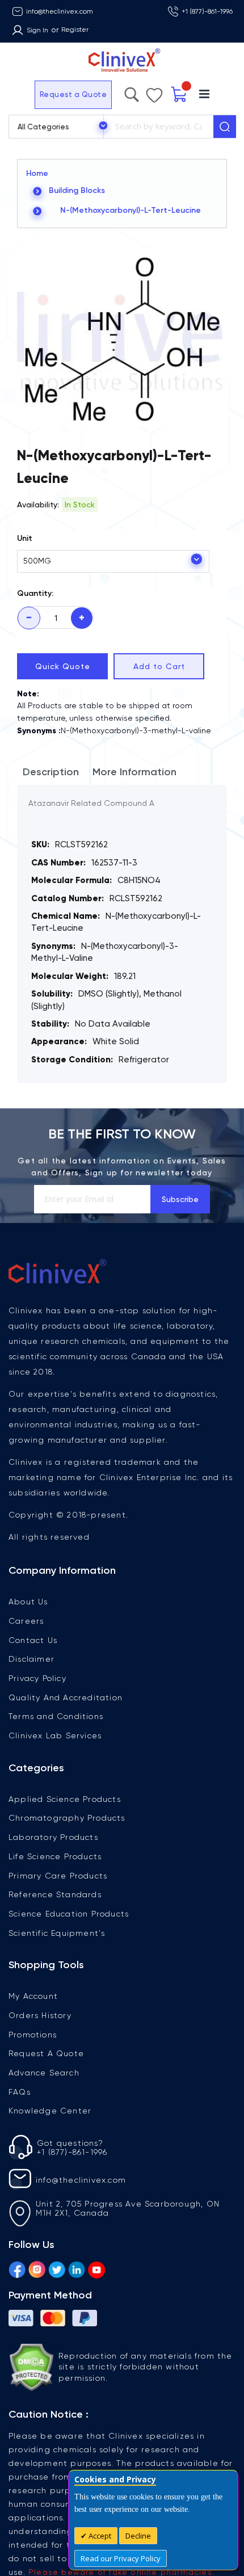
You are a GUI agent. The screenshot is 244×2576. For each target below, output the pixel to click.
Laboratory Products (53, 1837)
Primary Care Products (58, 1876)
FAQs (20, 2092)
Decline (138, 2536)
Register (75, 30)
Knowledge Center (50, 2111)
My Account (33, 1996)
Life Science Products (55, 1856)
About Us (28, 1602)
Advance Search (44, 2073)
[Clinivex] (122, 60)
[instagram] (37, 2268)
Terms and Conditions (56, 1716)
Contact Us (33, 1640)
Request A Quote (46, 2053)
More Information (134, 772)
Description (51, 772)
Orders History (40, 2015)
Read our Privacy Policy (121, 2558)
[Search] (225, 127)
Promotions (33, 2035)
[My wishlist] (182, 93)
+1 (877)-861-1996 (207, 11)
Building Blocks (77, 190)
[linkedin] (77, 2268)
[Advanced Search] (162, 92)
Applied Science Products (65, 1799)
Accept (99, 2536)
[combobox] (158, 127)
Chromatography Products (67, 1818)
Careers (26, 1621)
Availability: (38, 505)
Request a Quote (42, 94)
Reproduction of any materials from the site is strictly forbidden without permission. (146, 2367)
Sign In (37, 30)
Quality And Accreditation (66, 1697)
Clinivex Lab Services (55, 1735)
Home (37, 173)
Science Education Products (69, 1914)
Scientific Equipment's (57, 1933)
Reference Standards (55, 1894)
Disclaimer (31, 1659)
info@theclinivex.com (60, 11)
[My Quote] (206, 94)
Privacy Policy (37, 1678)
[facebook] (17, 2268)
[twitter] (57, 2268)
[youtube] (96, 2268)
